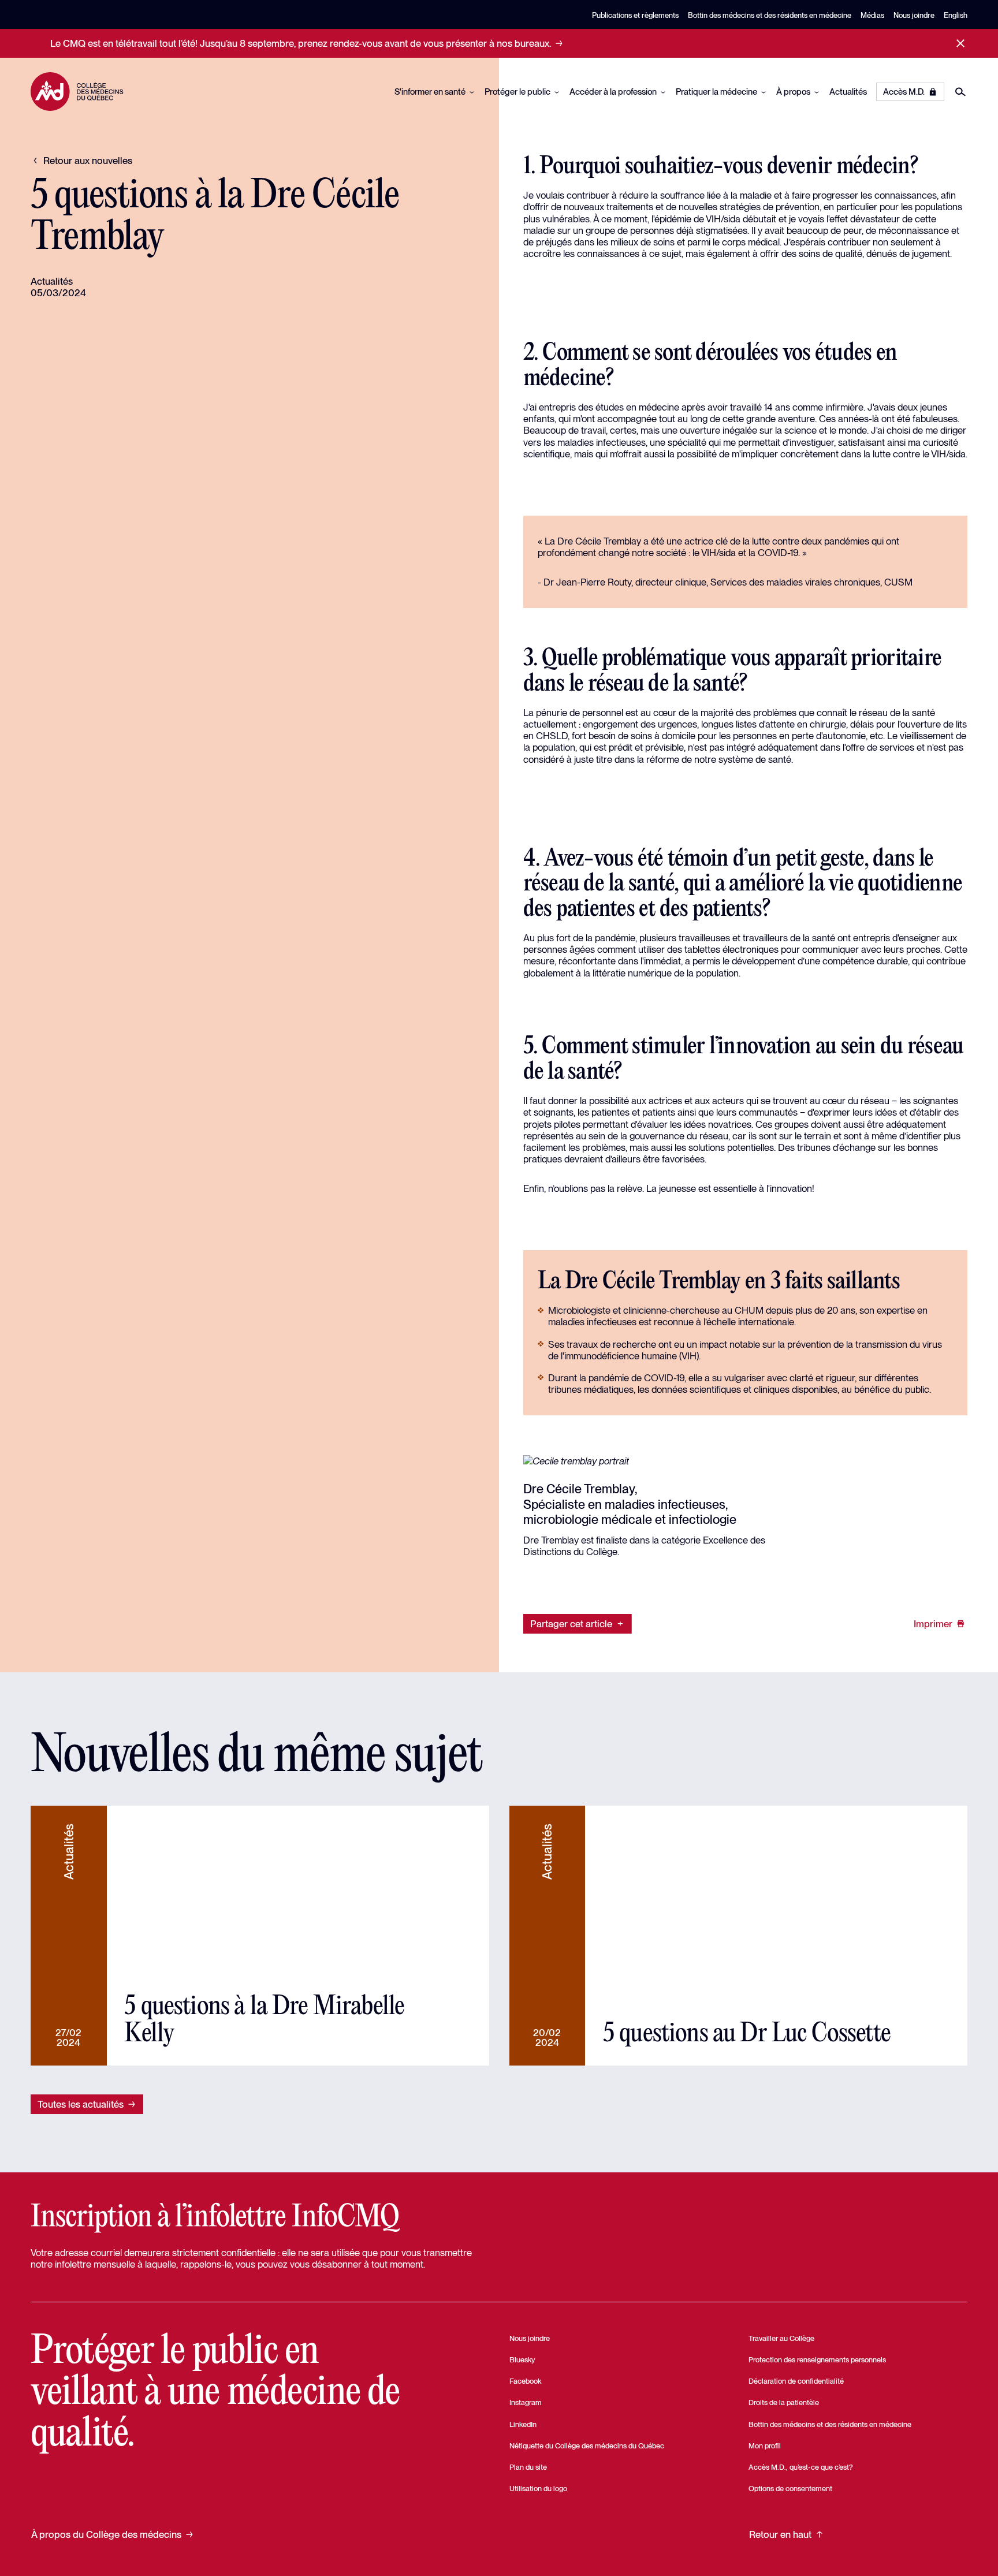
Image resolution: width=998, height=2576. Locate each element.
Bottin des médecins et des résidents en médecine (770, 15)
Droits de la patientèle (784, 2402)
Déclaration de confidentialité (796, 2381)
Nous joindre (914, 15)
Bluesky (522, 2360)
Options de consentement (790, 2489)
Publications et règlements (635, 15)
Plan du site (528, 2467)
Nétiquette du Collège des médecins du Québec (587, 2446)
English (956, 15)
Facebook (525, 2381)
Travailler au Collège (781, 2338)
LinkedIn (523, 2424)
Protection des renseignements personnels (817, 2360)
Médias (872, 15)
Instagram (526, 2402)
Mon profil (765, 2446)
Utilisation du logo (538, 2489)
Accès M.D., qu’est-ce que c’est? (800, 2467)
